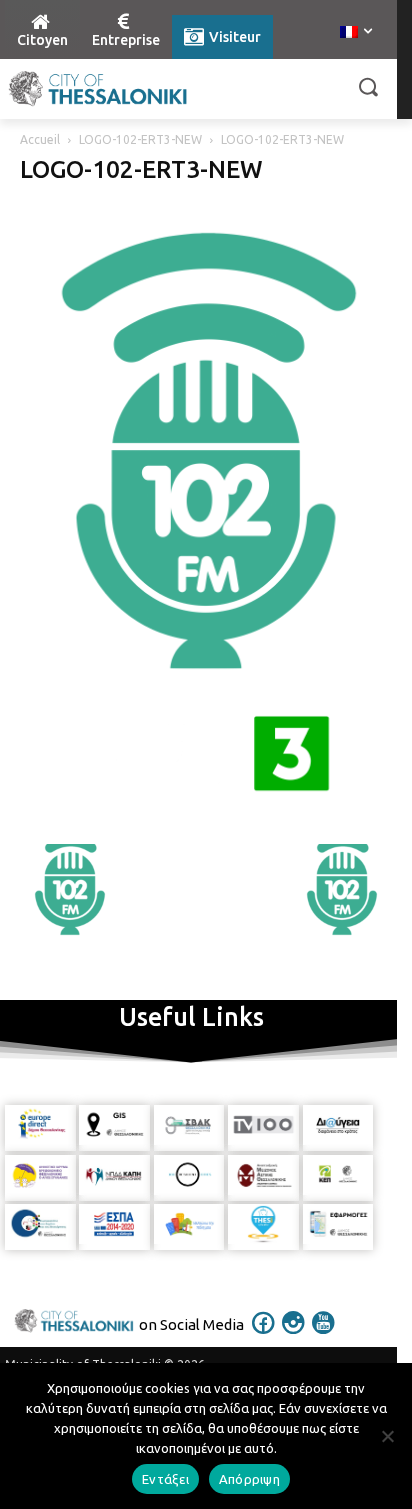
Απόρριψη (249, 1479)
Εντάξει (165, 1479)
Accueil (40, 139)
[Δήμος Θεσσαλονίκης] (98, 89)
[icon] (264, 1336)
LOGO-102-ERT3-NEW (140, 139)
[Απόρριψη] (387, 1436)
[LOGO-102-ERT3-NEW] (206, 823)
